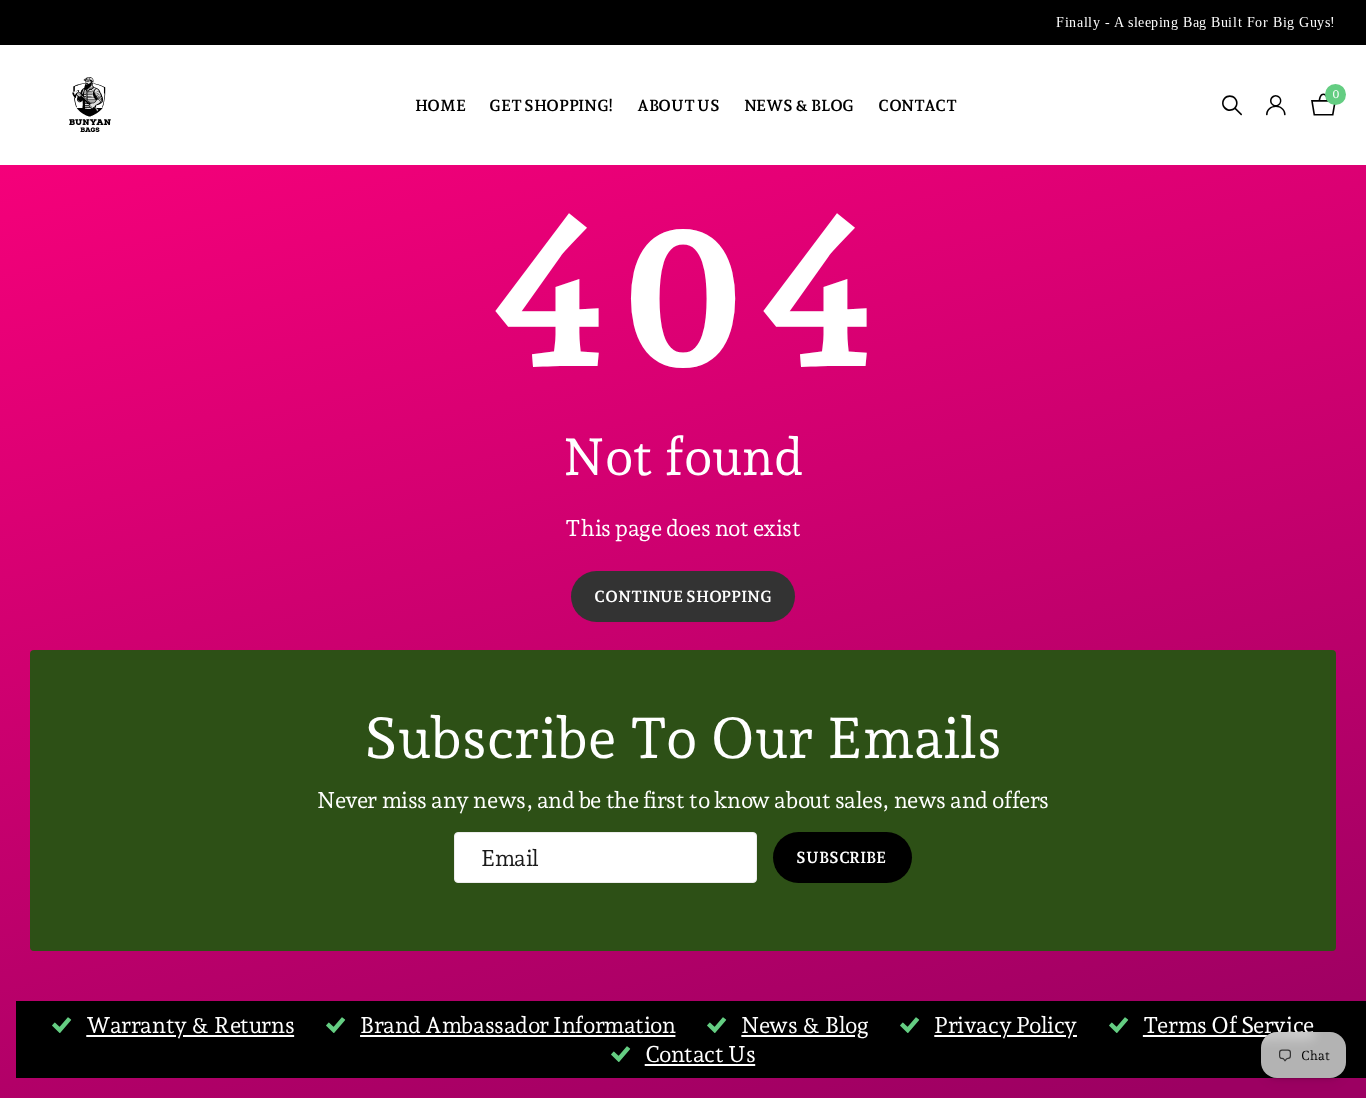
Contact (917, 105)
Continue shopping (682, 596)
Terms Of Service (1228, 1025)
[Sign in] (1276, 105)
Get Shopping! (551, 105)
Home (440, 105)
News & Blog (799, 105)
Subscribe (842, 857)
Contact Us (700, 1054)
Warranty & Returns (190, 1025)
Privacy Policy (1005, 1025)
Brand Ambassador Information (517, 1025)
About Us (678, 105)
